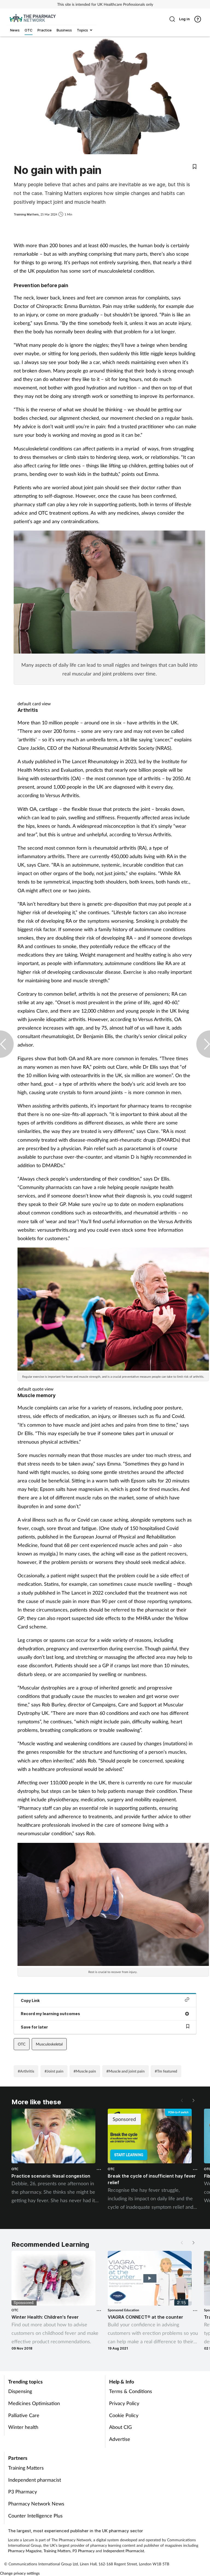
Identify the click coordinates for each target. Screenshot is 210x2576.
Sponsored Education (123, 2310)
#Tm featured (166, 2071)
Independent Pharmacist (124, 2551)
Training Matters (26, 2468)
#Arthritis (26, 2071)
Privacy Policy (124, 2403)
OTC (22, 2044)
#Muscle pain (85, 2071)
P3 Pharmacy (23, 2492)
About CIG (120, 2427)
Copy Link (30, 2001)
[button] (193, 2100)
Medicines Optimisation (34, 2403)
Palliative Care (24, 2415)
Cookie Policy (124, 2415)
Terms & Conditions (131, 2391)
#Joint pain (54, 2071)
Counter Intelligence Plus (35, 2516)
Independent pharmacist (35, 2480)
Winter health (23, 2427)
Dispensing (20, 2391)
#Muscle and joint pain (126, 2071)
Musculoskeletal (49, 2044)
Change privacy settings (20, 2573)
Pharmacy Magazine (25, 2551)
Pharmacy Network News (36, 2504)
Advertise (120, 2439)
